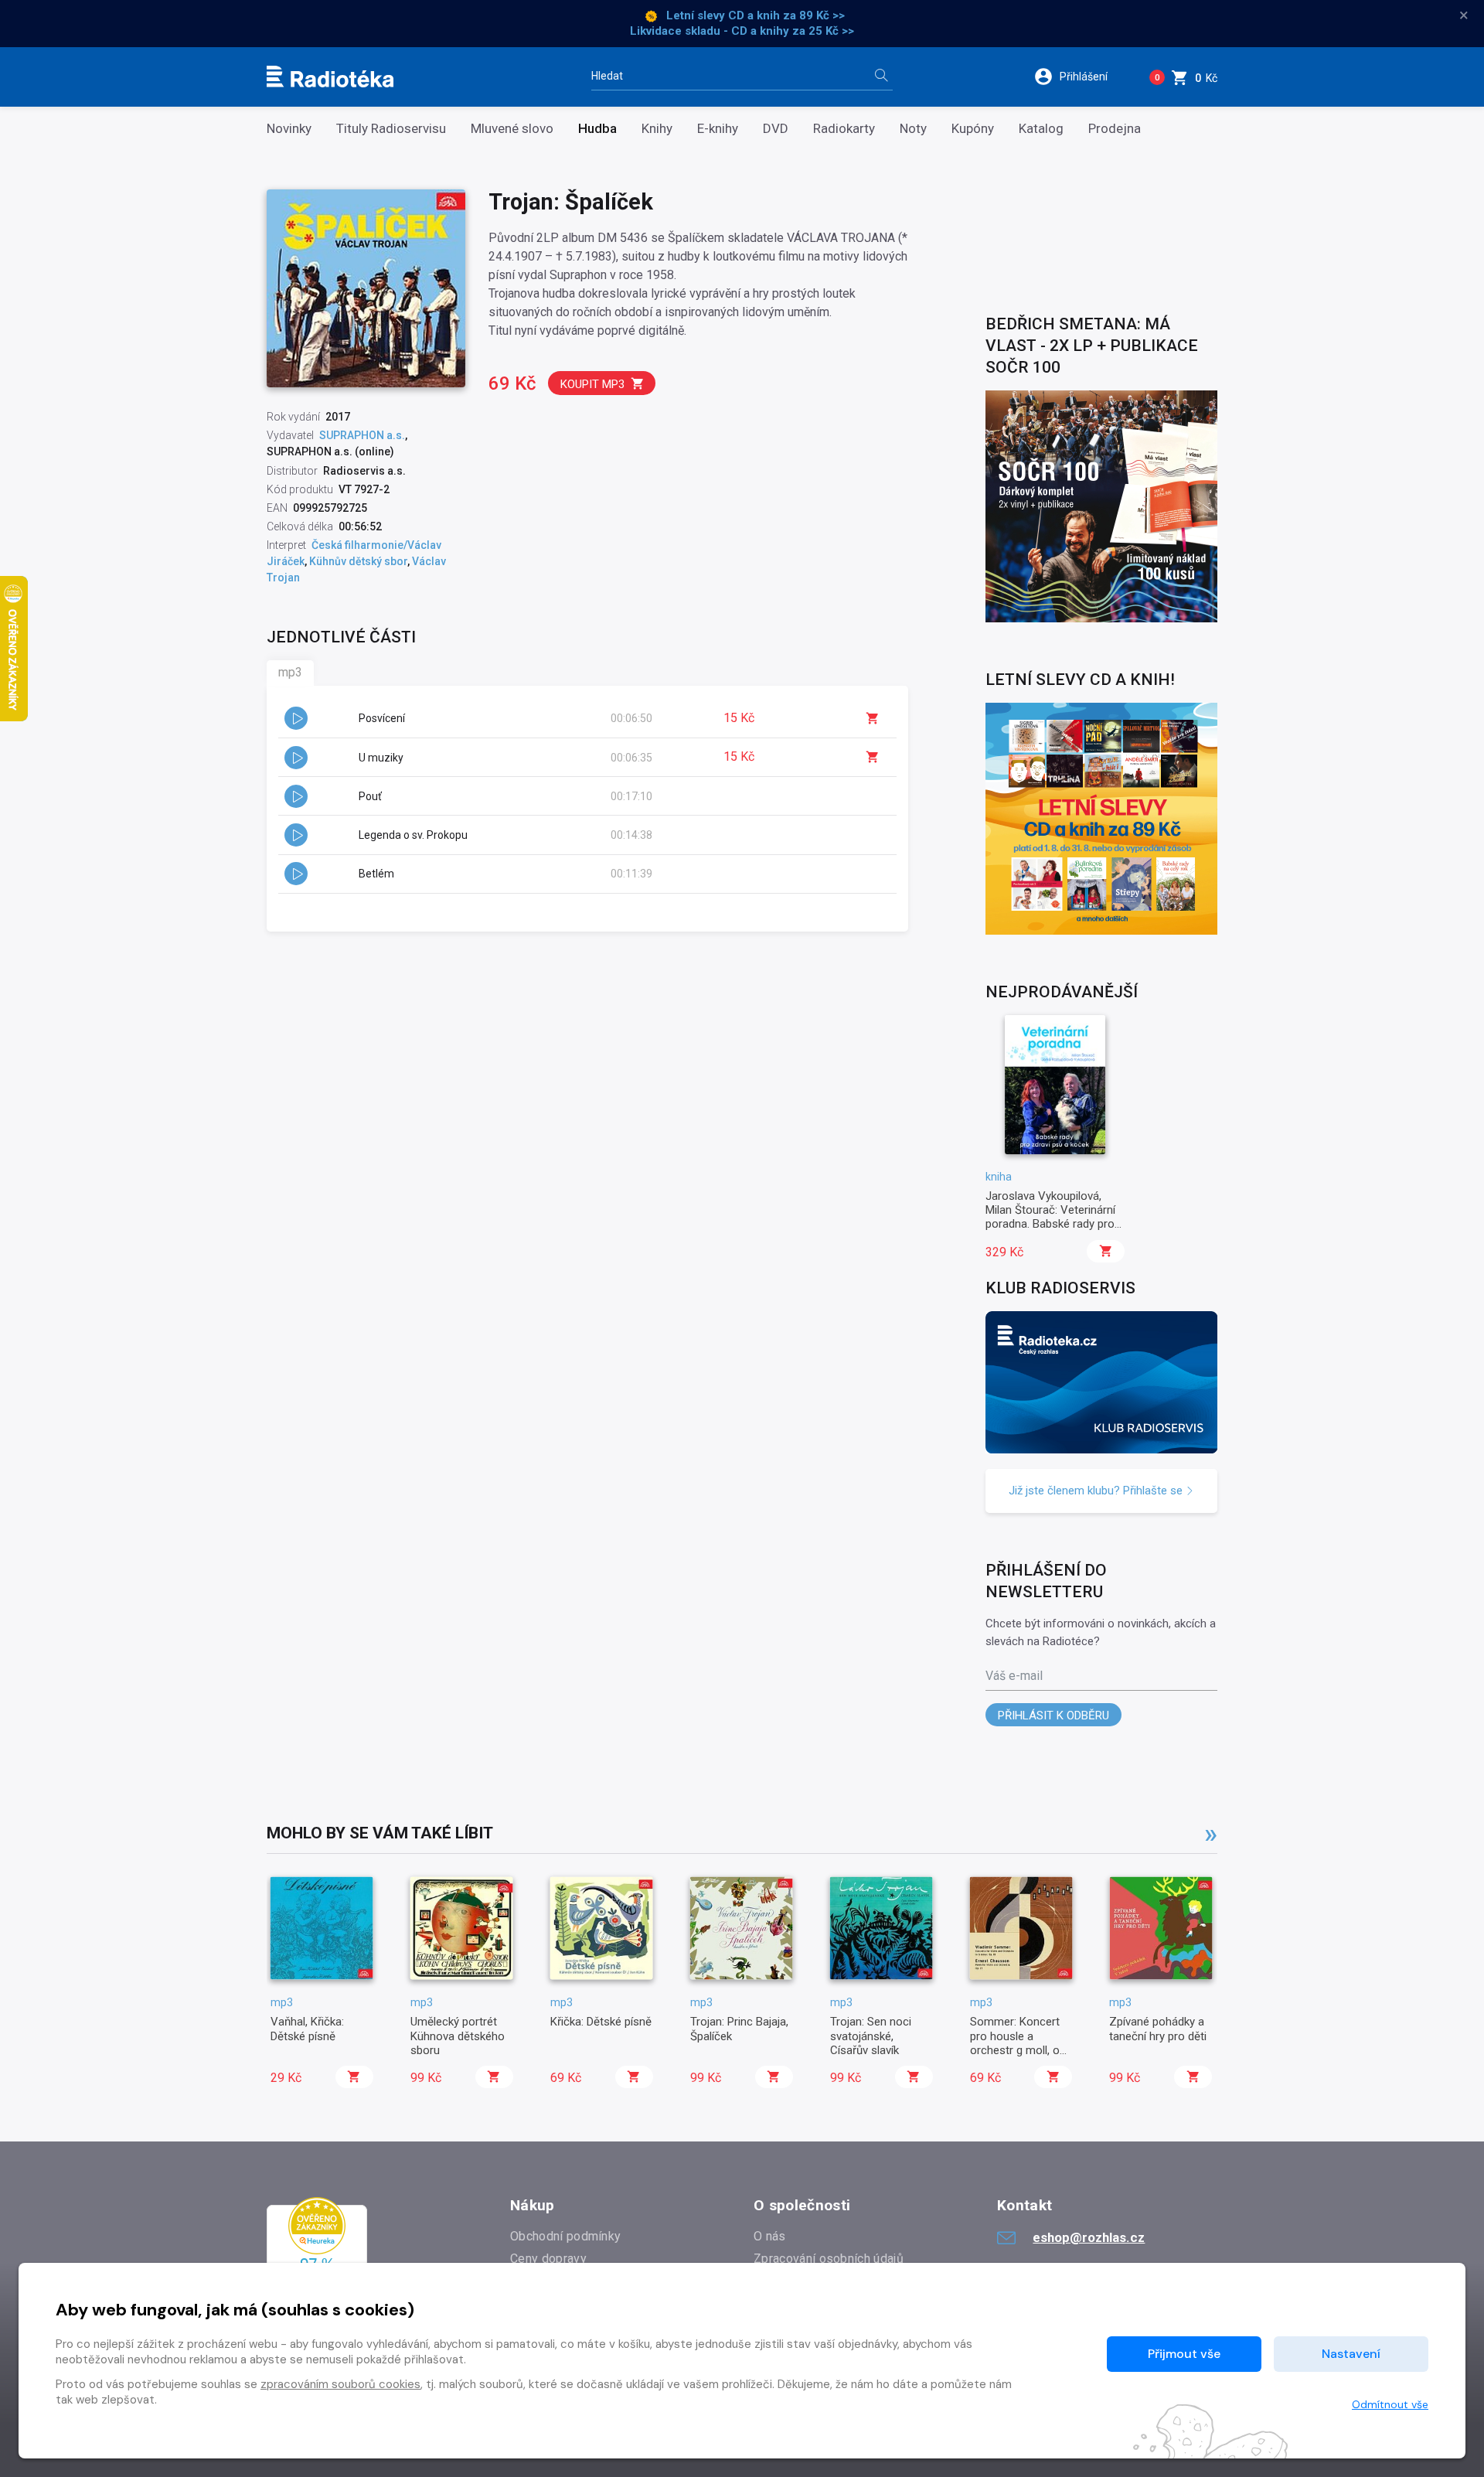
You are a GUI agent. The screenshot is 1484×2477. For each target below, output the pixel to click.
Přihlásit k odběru (1053, 1716)
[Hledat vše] (881, 77)
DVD (776, 129)
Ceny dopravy (548, 2259)
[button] (1081, 77)
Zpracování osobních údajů (829, 2259)
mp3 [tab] (290, 672)
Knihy (657, 129)
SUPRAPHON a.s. (362, 435)
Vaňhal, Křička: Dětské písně (307, 2029)
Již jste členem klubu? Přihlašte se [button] (1097, 1491)
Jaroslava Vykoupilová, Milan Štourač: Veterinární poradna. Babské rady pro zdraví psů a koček (1050, 1217)
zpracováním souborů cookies (340, 2384)
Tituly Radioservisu (391, 129)
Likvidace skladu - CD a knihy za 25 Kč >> (742, 31)
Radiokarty (844, 129)
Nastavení (1351, 2354)
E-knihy (718, 129)
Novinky (289, 129)
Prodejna (1115, 129)
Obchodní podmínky (565, 2236)
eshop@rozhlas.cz (1089, 2237)
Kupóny (973, 129)
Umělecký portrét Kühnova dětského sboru (458, 2036)
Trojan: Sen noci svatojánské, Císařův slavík (871, 2036)
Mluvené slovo (512, 129)
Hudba (597, 129)
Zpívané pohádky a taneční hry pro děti (1158, 2029)
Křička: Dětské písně (601, 2022)
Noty (913, 129)
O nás (770, 2236)
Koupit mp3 (592, 384)
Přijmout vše (1184, 2354)
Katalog (1041, 129)
